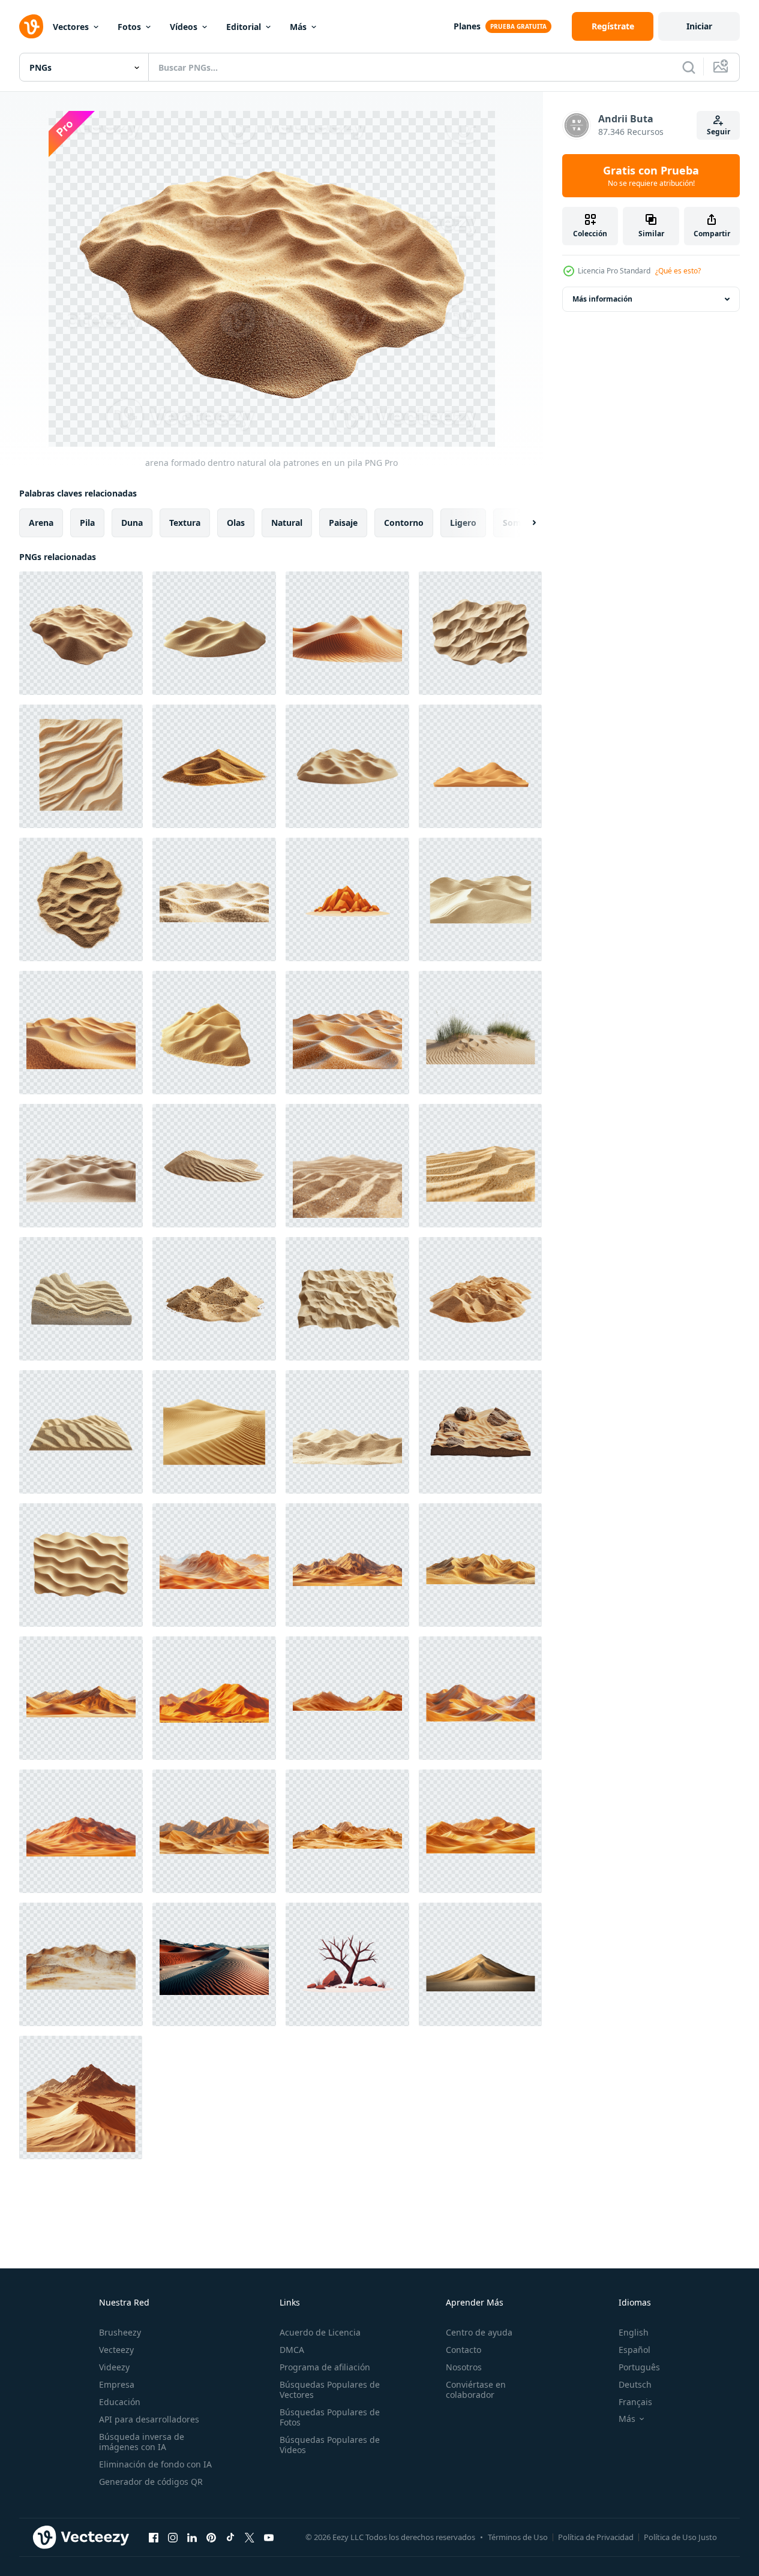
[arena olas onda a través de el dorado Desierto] (214, 1432)
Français (635, 2402)
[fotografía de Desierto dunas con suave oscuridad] (214, 1964)
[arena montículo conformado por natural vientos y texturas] (347, 766)
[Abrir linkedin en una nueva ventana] (192, 2537)
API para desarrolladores (149, 2419)
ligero (463, 523)
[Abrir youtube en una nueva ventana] (269, 2537)
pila (87, 523)
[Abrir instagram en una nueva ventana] (173, 2537)
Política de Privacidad (596, 2537)
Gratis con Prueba (651, 176)
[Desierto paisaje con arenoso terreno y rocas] (480, 1432)
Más (298, 27)
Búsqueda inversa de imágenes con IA (142, 2442)
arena (41, 523)
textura (185, 523)
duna (132, 523)
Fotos (129, 27)
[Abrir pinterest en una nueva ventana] (211, 2537)
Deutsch (635, 2384)
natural (287, 523)
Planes (467, 26)
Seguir (718, 132)
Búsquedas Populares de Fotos (330, 2417)
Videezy (114, 2367)
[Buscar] (689, 67)
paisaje (343, 523)
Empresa (117, 2384)
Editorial (244, 27)
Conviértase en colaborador (476, 2390)
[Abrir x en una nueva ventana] (250, 2537)
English (634, 2332)
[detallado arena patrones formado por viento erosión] (480, 633)
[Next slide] (524, 523)
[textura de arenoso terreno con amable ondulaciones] (214, 899)
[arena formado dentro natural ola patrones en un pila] (81, 633)
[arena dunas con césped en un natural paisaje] (480, 1033)
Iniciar (699, 26)
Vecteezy (116, 2350)
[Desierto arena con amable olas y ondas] (81, 1565)
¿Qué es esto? (678, 271)
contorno (404, 523)
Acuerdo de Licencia (320, 2332)
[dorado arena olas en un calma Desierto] (480, 899)
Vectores (71, 27)
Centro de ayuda (479, 2332)
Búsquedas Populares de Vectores (330, 2390)
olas (236, 523)
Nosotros (464, 2367)
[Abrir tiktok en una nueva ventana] (230, 2537)
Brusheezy (120, 2332)
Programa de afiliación (325, 2367)
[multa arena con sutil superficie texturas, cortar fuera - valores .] (81, 899)
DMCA (292, 2350)
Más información (602, 299)
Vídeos (184, 27)
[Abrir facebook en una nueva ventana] (154, 2537)
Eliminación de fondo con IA (155, 2464)
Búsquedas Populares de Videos (330, 2445)
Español (634, 2350)
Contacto (463, 2350)
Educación (120, 2402)
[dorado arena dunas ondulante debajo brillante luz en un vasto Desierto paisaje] (81, 1033)
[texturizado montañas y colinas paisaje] (81, 1964)
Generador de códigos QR (151, 2482)
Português (639, 2367)
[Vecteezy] (31, 26)
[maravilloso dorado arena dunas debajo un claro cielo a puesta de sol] (480, 1964)
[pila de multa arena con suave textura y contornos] (214, 1033)
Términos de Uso (518, 2537)
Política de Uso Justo (680, 2537)
